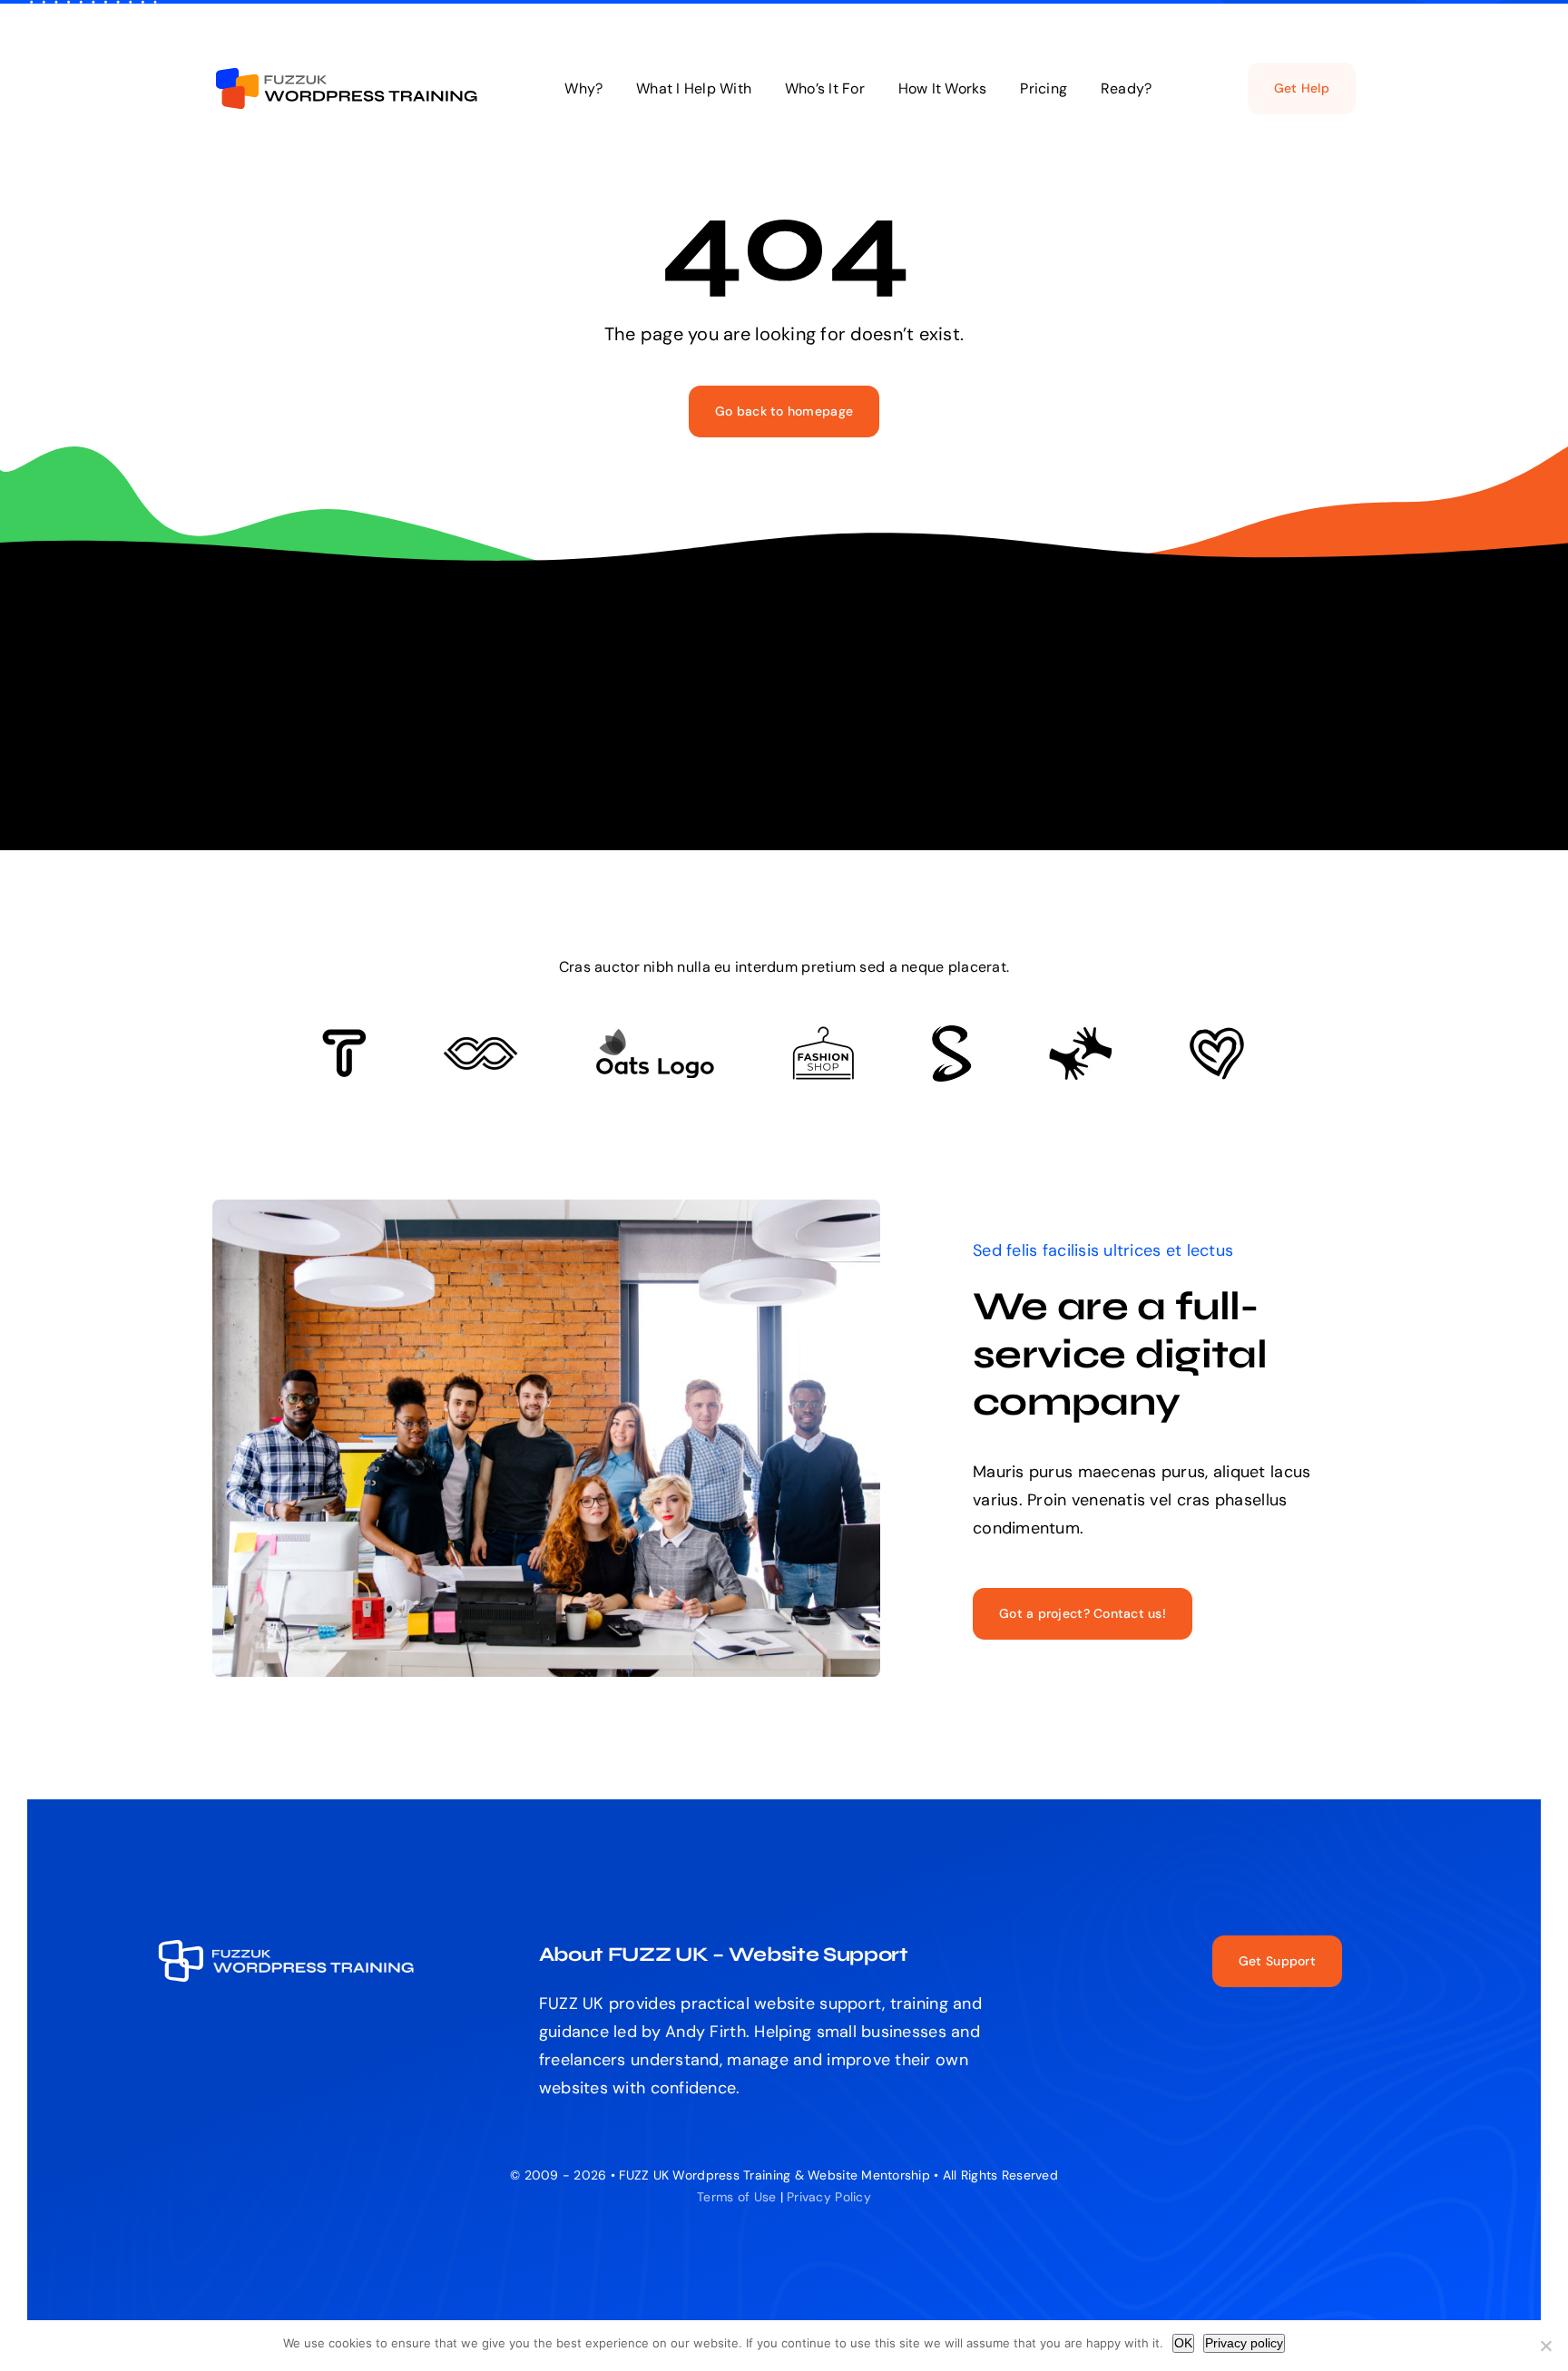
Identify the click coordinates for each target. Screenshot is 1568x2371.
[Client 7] (951, 1034)
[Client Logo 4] (823, 1034)
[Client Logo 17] (655, 1036)
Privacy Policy (829, 2197)
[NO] (1545, 2346)
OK (1183, 2343)
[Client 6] (344, 1037)
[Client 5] (480, 1045)
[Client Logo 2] (1217, 1035)
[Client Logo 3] (1080, 1034)
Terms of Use (736, 2197)
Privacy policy (1244, 2343)
